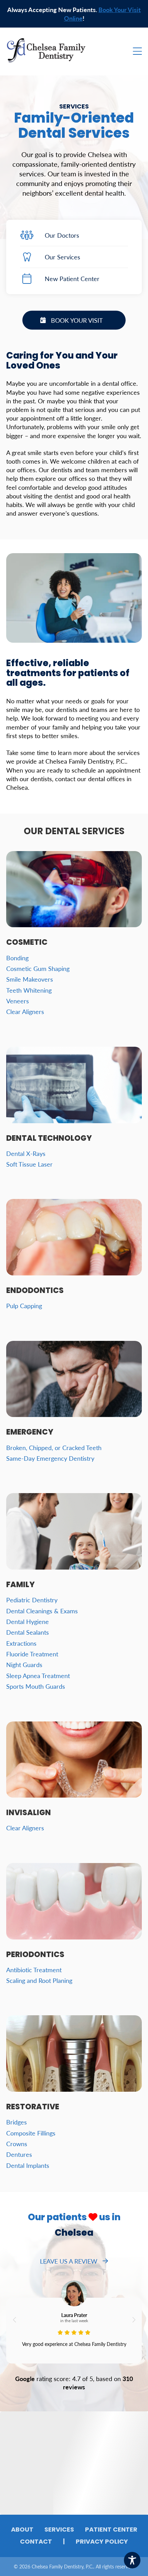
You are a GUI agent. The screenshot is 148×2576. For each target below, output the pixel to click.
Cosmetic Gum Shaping (38, 968)
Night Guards (24, 1664)
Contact (36, 2542)
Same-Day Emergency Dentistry (50, 1458)
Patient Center (111, 2530)
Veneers (18, 1001)
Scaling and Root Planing (39, 1980)
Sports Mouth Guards (36, 1686)
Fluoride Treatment (32, 1654)
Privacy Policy (102, 2542)
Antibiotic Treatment (34, 1970)
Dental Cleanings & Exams (42, 1611)
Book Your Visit (77, 320)
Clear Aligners (25, 1011)
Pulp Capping (24, 1306)
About (22, 2530)
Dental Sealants (28, 1632)
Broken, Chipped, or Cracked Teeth (54, 1447)
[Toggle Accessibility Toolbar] (132, 2560)
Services (59, 2530)
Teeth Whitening (29, 990)
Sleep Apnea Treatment (38, 1675)
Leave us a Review (69, 2261)
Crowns (17, 2144)
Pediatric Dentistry (32, 1600)
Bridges (17, 2122)
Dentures (19, 2154)
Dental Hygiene (28, 1621)
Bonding (17, 958)
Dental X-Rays (26, 1153)
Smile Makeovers (30, 979)
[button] (14, 2320)
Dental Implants (28, 2165)
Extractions (21, 1643)
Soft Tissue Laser (29, 1164)
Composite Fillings (31, 2133)
